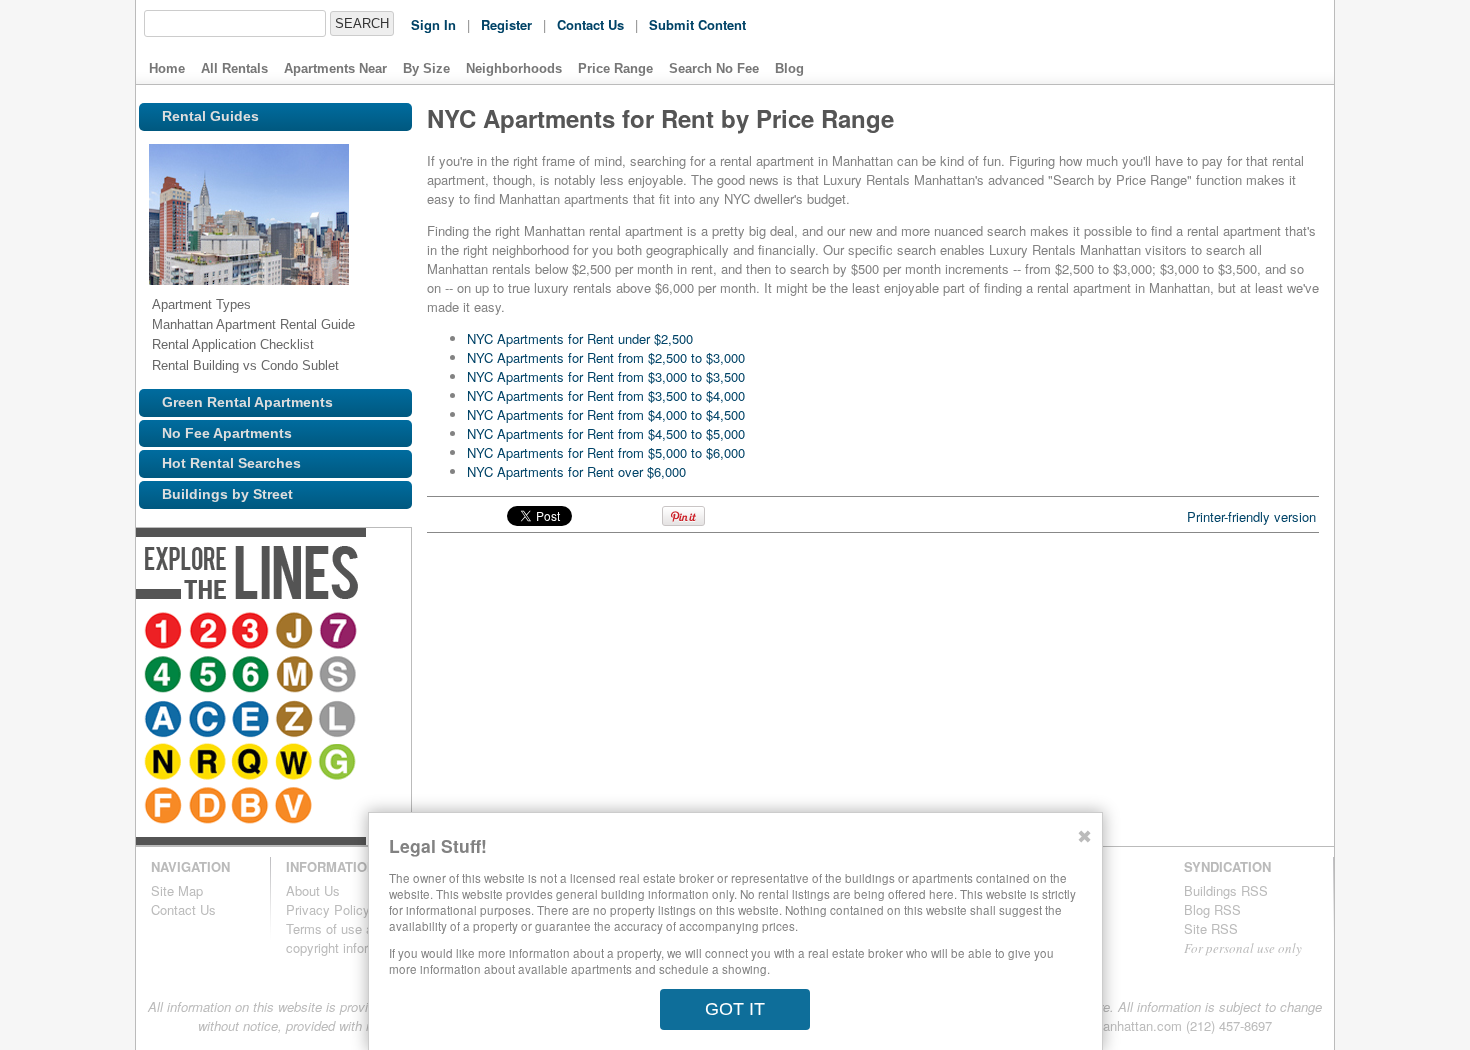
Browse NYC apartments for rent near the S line (297, 676)
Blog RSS (1212, 909)
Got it (735, 1009)
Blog (789, 68)
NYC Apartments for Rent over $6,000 (576, 471)
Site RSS (1211, 928)
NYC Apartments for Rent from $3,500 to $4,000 (606, 395)
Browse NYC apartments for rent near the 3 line (253, 632)
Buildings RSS (1226, 890)
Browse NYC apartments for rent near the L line (253, 720)
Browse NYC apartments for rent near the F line (247, 764)
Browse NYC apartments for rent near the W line (165, 764)
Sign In (433, 24)
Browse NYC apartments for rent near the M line (253, 676)
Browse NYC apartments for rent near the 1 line (165, 632)
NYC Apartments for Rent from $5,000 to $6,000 (606, 452)
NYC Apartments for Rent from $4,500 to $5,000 (606, 433)
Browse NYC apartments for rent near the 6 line (209, 676)
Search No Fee (714, 68)
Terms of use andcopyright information (346, 938)
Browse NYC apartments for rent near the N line (291, 720)
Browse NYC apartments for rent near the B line (335, 764)
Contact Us (590, 24)
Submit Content (697, 24)
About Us (313, 890)
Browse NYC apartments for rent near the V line (379, 764)
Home (167, 68)
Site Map (177, 890)
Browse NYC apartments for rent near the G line (209, 764)
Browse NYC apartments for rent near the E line (165, 720)
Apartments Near (335, 68)
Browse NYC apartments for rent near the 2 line (209, 632)
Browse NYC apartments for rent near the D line (291, 764)
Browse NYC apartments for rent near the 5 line (165, 676)
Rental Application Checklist (233, 344)
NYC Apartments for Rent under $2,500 (580, 338)
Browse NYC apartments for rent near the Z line (209, 720)
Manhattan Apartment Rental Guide (253, 324)
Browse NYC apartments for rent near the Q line (379, 720)
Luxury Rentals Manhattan (1194, 42)
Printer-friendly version (1251, 516)
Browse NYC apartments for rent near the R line (335, 720)
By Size (426, 68)
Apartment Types (201, 304)
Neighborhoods (514, 68)
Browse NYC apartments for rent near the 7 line (341, 632)
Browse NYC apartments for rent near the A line (335, 676)
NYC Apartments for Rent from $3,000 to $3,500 (606, 376)
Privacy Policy (328, 909)
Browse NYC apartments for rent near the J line (297, 632)
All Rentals (234, 68)
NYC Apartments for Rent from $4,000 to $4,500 (606, 414)
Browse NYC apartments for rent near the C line (379, 676)
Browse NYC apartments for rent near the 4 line (379, 632)
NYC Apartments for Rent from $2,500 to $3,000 (606, 357)
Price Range (615, 68)
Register (506, 24)
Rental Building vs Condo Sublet (245, 365)
